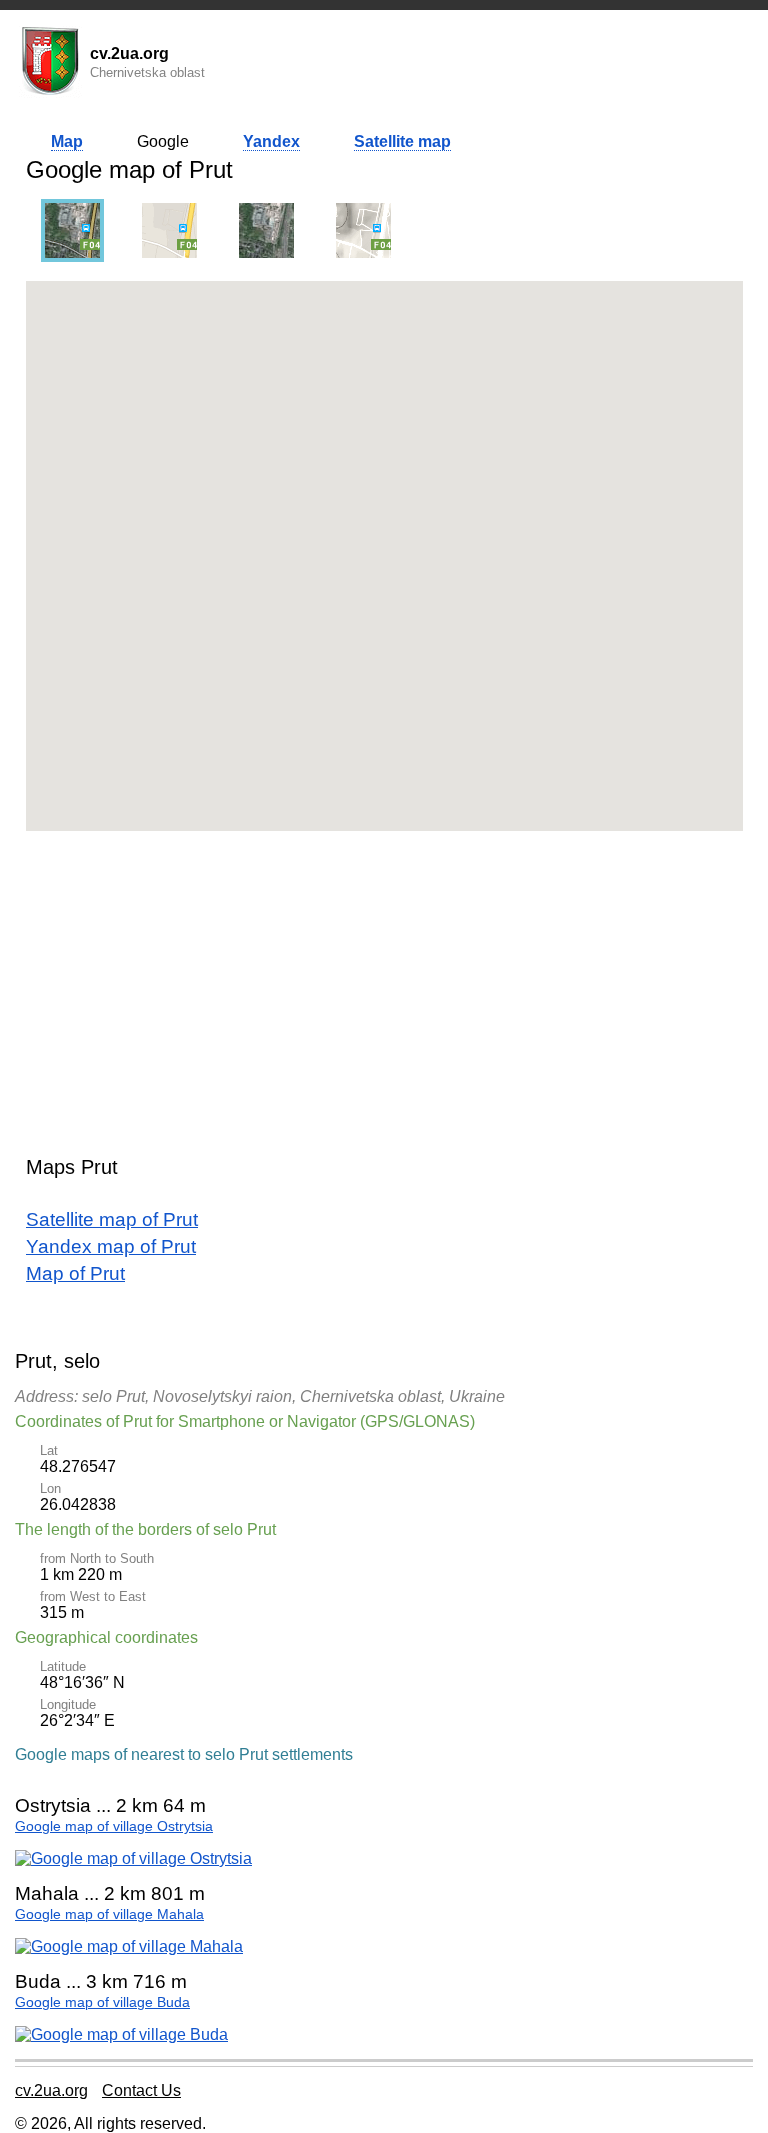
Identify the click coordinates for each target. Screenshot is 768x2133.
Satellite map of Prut (112, 1219)
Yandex (271, 141)
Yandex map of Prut (111, 1246)
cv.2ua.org (51, 2090)
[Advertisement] (384, 986)
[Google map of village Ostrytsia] (133, 1858)
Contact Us (141, 2090)
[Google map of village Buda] (121, 2034)
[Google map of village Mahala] (129, 1946)
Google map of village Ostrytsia (114, 1826)
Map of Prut (75, 1273)
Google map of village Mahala (109, 1914)
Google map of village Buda (102, 2002)
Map (67, 141)
